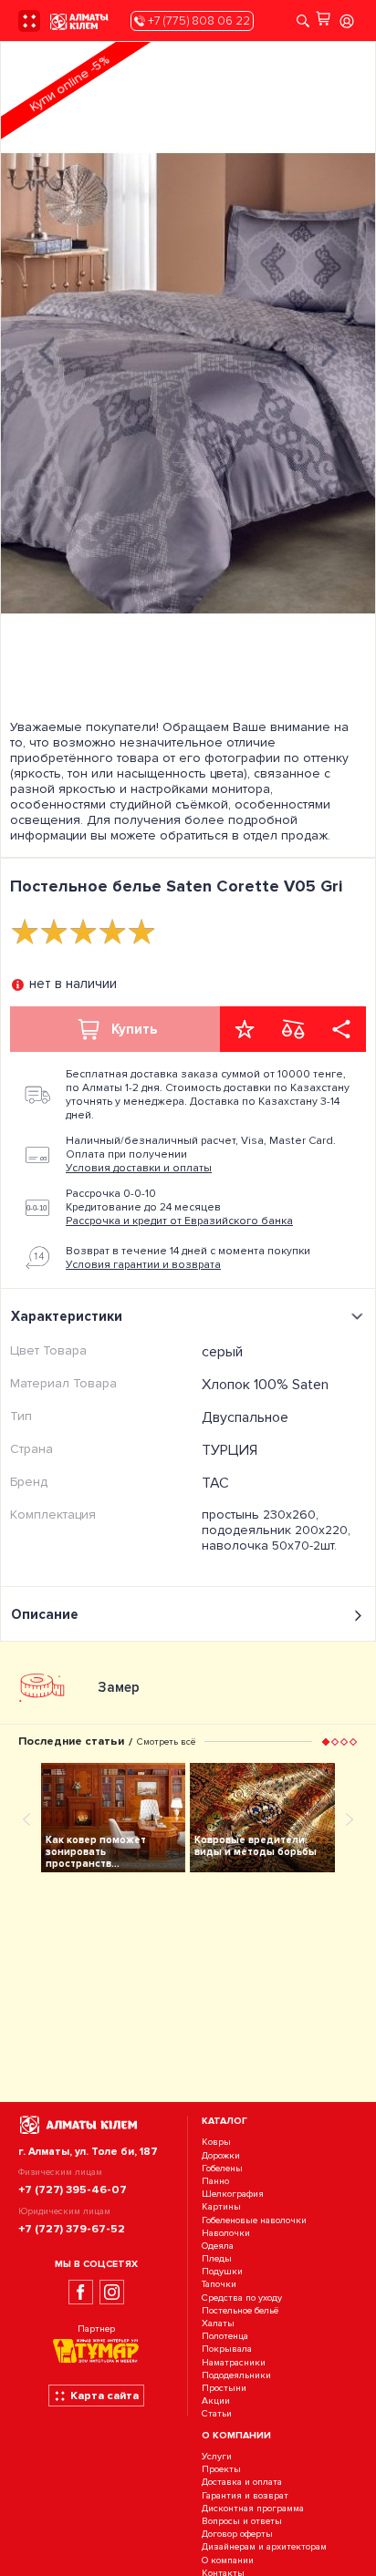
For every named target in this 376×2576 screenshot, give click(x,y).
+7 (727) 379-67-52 (72, 2229)
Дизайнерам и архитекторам (264, 2547)
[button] (326, 1741)
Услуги (217, 2456)
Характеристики (67, 1316)
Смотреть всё (166, 1741)
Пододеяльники (236, 2375)
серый (222, 1352)
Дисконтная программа (253, 2508)
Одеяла (218, 2246)
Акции (216, 2401)
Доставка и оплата (242, 2483)
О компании (228, 2560)
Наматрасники (234, 2362)
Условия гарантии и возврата (143, 1265)
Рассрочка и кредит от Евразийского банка (179, 1221)
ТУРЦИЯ (230, 1450)
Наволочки (226, 2233)
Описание (45, 1614)
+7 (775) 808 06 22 (198, 21)
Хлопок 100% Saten (265, 1385)
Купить (134, 1029)
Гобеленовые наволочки (254, 2220)
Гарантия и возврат (245, 2495)
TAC (215, 1483)
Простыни (224, 2388)
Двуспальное (245, 1417)
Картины (221, 2207)
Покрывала (227, 2349)
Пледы (217, 2258)
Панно (215, 2181)
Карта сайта (104, 2396)
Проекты (221, 2470)
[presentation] (47, 350)
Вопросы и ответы (242, 2521)
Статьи (217, 2414)
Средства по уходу (242, 2298)
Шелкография (233, 2194)
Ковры (216, 2143)
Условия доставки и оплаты (139, 1168)
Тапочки (219, 2285)
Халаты (218, 2323)
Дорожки (221, 2155)
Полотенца (225, 2336)
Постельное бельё (240, 2310)
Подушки (222, 2271)
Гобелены (222, 2168)
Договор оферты (237, 2534)
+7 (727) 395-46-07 (73, 2190)
